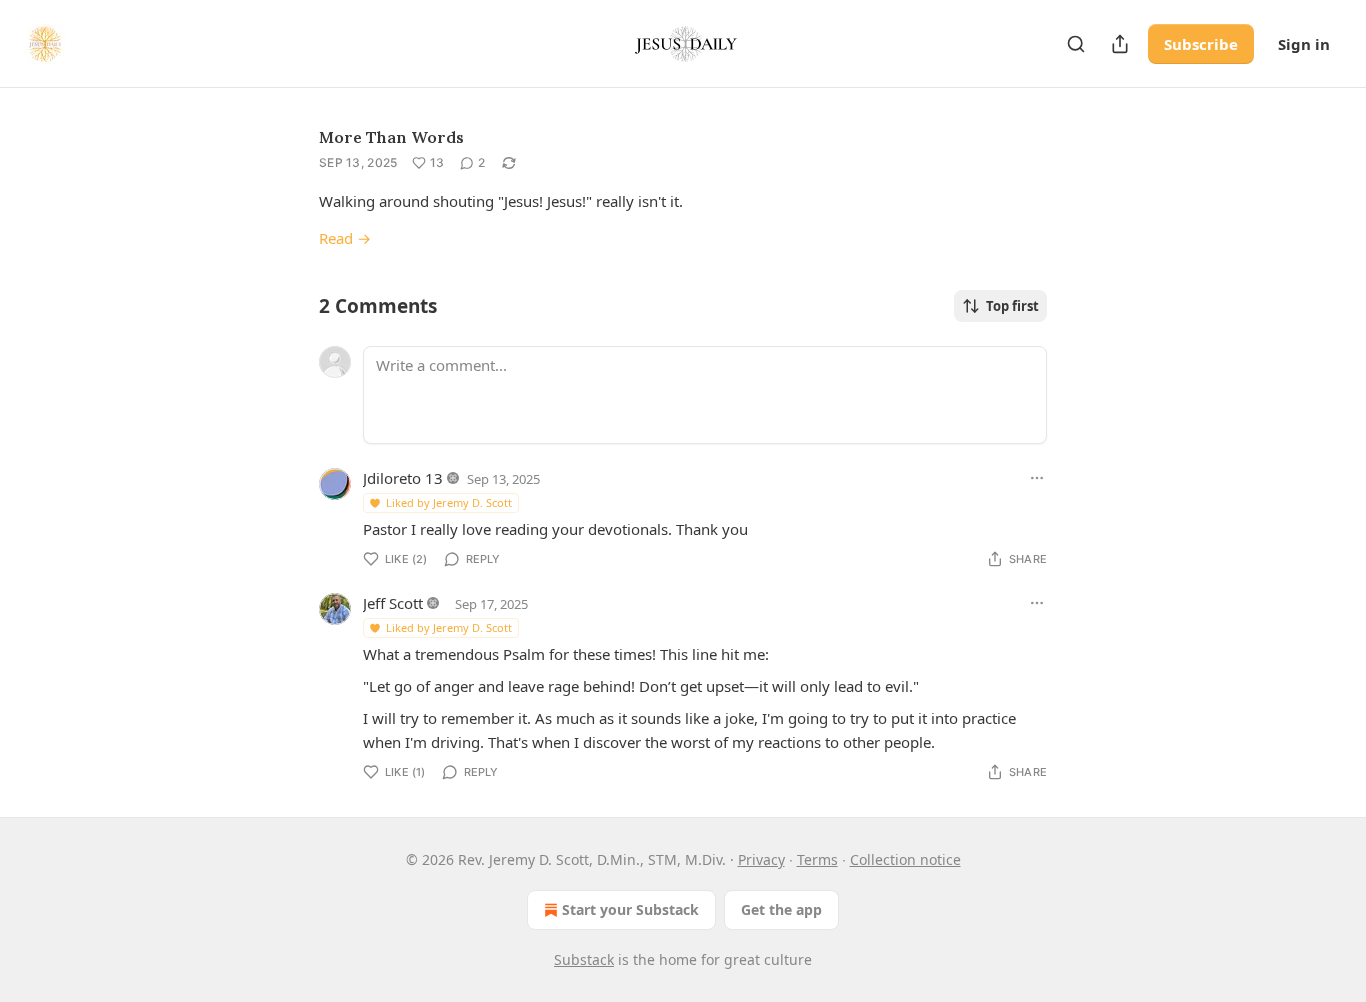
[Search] (1076, 44)
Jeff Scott (393, 603)
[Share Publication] (1120, 44)
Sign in (1304, 44)
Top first (1012, 306)
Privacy (761, 859)
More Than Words (391, 137)
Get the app (781, 909)
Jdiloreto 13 (403, 478)
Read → (345, 238)
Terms (817, 859)
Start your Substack (630, 909)
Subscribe (1201, 44)
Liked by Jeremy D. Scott (449, 502)
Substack (584, 959)
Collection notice (905, 859)
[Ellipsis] (1037, 478)
